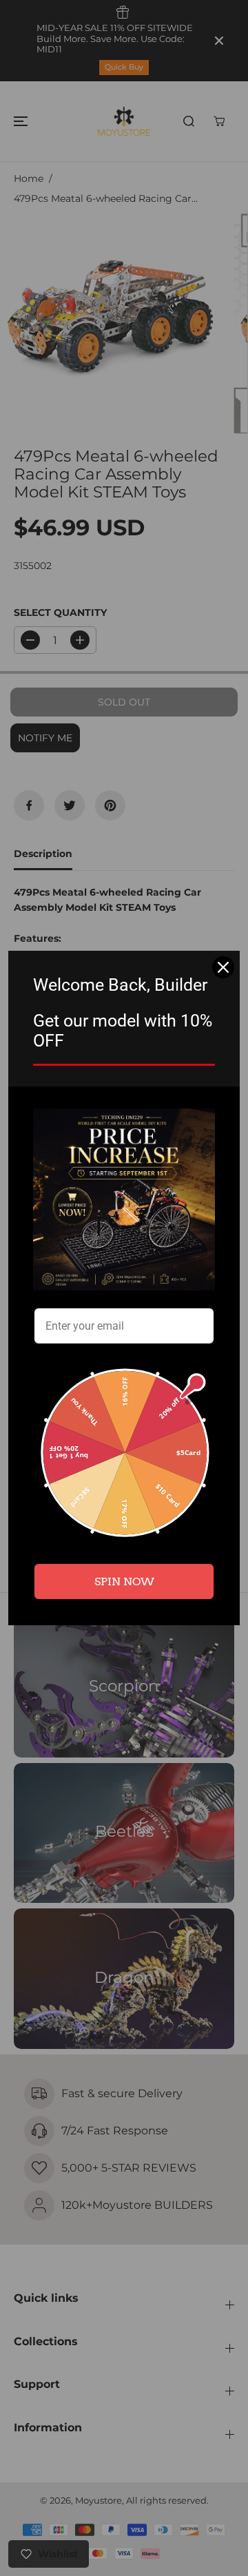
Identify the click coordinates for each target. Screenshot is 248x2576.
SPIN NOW (124, 1581)
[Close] (223, 967)
